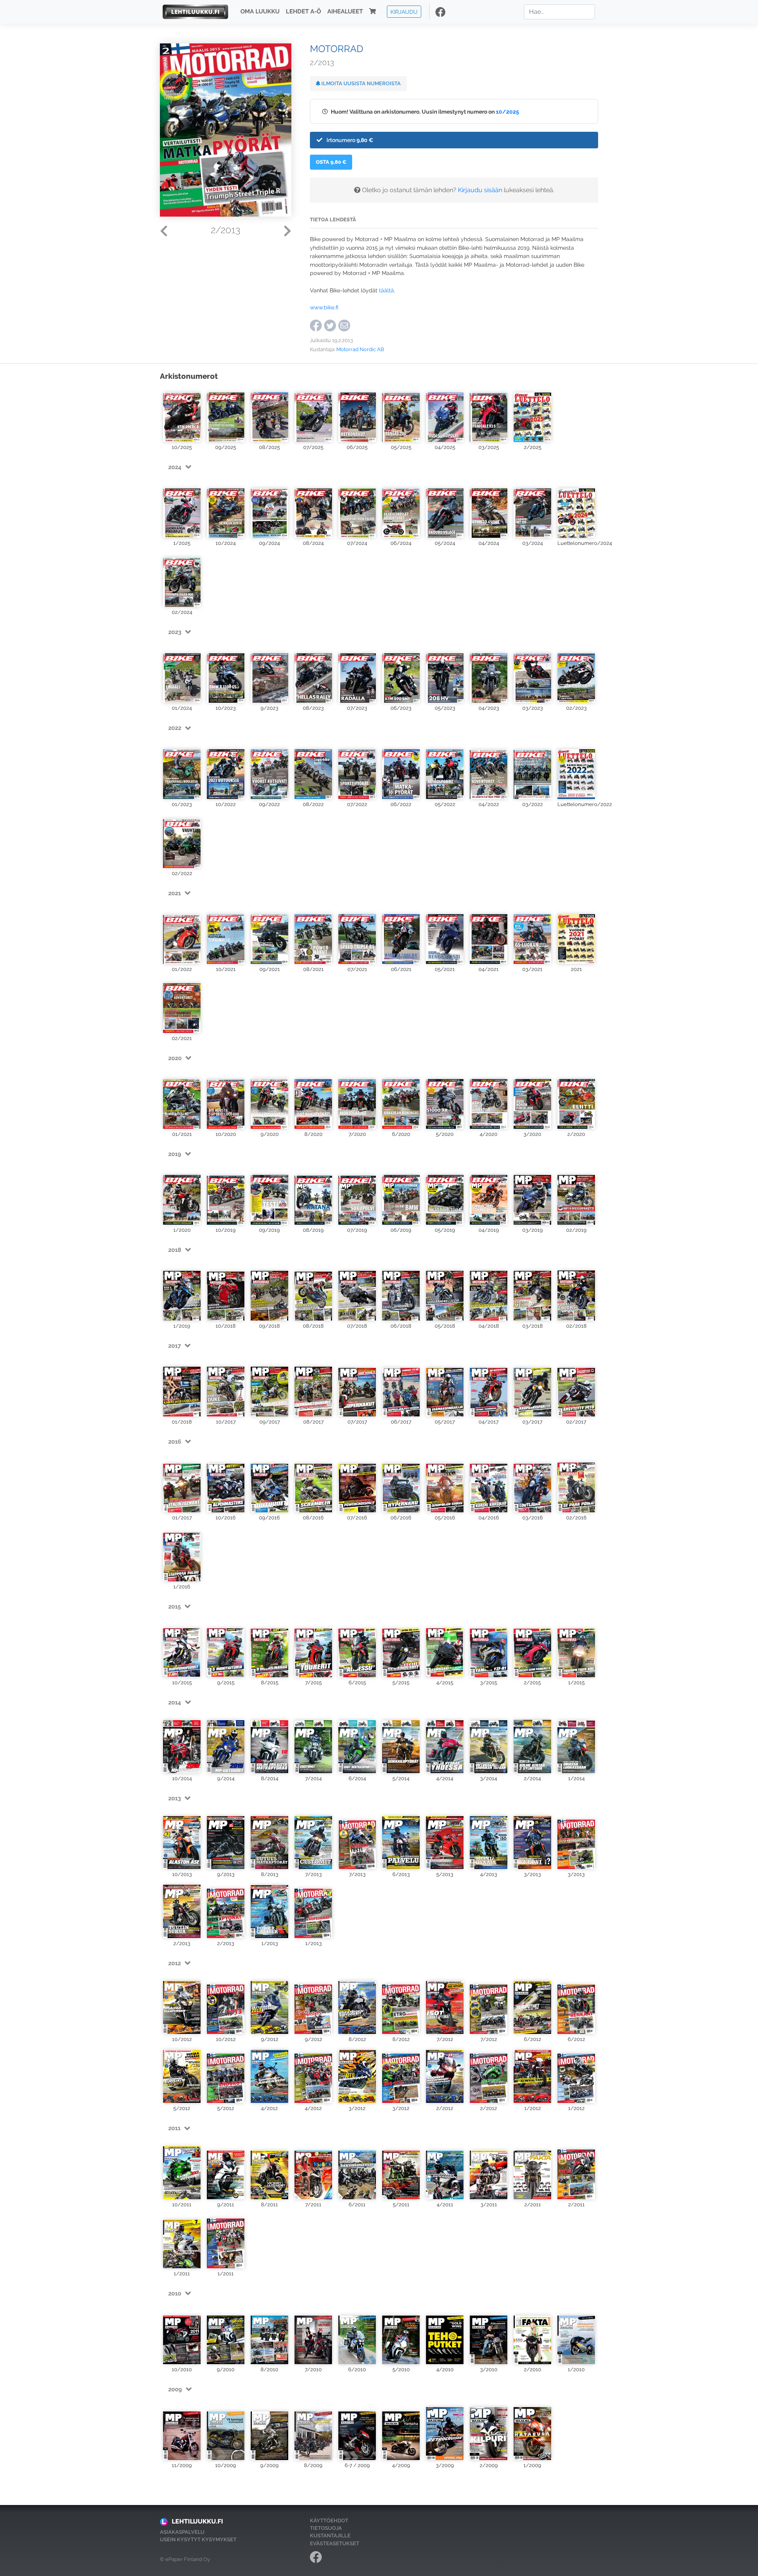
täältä (387, 290)
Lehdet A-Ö (303, 12)
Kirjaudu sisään (480, 190)
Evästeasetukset (335, 2543)
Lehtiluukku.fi (197, 2521)
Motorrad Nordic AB (360, 349)
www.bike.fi (324, 307)
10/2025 (508, 111)
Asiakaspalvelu (182, 2532)
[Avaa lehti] (182, 414)
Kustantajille (330, 2536)
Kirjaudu (404, 12)
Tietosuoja (326, 2528)
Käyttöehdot (329, 2521)
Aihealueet (345, 12)
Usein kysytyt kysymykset (198, 2540)
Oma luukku (260, 12)
